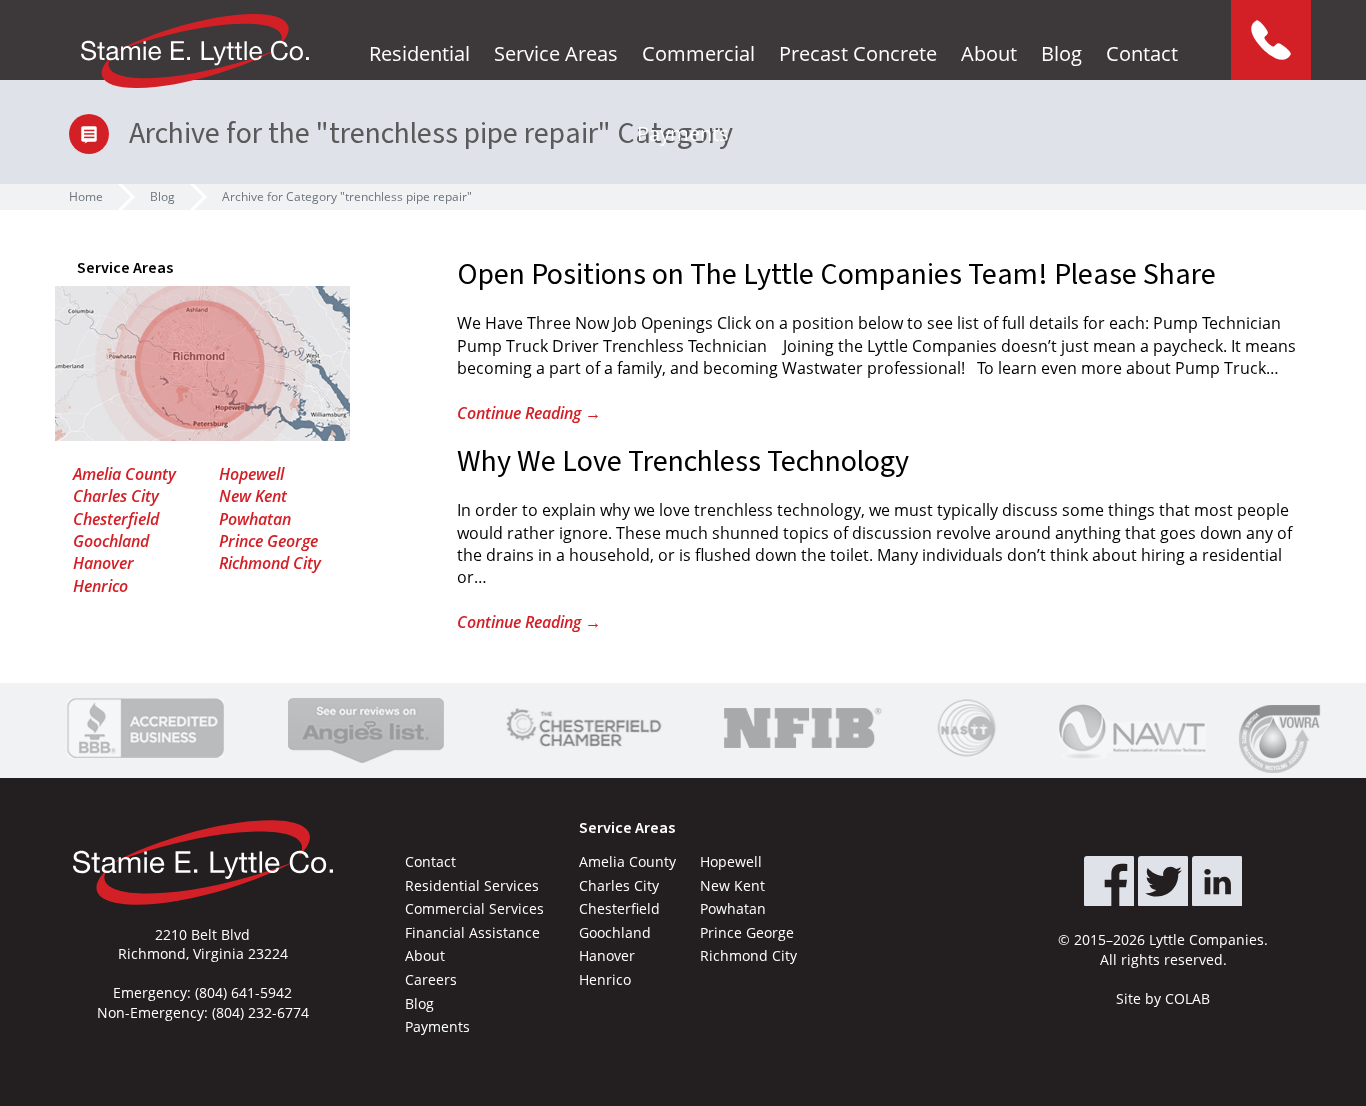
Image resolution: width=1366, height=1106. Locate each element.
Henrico (100, 586)
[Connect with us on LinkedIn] (1217, 881)
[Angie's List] (366, 728)
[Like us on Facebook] (1109, 881)
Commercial (698, 53)
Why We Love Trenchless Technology (683, 461)
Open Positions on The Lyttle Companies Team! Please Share (836, 274)
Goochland (111, 541)
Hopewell (251, 474)
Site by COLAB (1163, 998)
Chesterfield (116, 519)
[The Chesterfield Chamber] (584, 728)
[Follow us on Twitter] (1163, 881)
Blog (1061, 53)
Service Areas (556, 53)
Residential (419, 53)
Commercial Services (474, 908)
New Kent (253, 496)
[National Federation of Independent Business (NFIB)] (799, 728)
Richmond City (270, 563)
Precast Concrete (858, 53)
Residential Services (472, 885)
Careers (431, 979)
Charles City (116, 496)
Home (86, 196)
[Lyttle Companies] (195, 51)
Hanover (103, 563)
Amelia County (124, 474)
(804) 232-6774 (260, 1012)
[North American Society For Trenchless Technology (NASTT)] (967, 728)
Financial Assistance (472, 932)
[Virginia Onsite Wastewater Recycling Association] (1284, 739)
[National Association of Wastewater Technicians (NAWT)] (1132, 728)
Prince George (268, 541)
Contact (1142, 53)
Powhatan (255, 519)
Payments (683, 133)
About (989, 53)
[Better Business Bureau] (145, 728)
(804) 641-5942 (243, 992)
